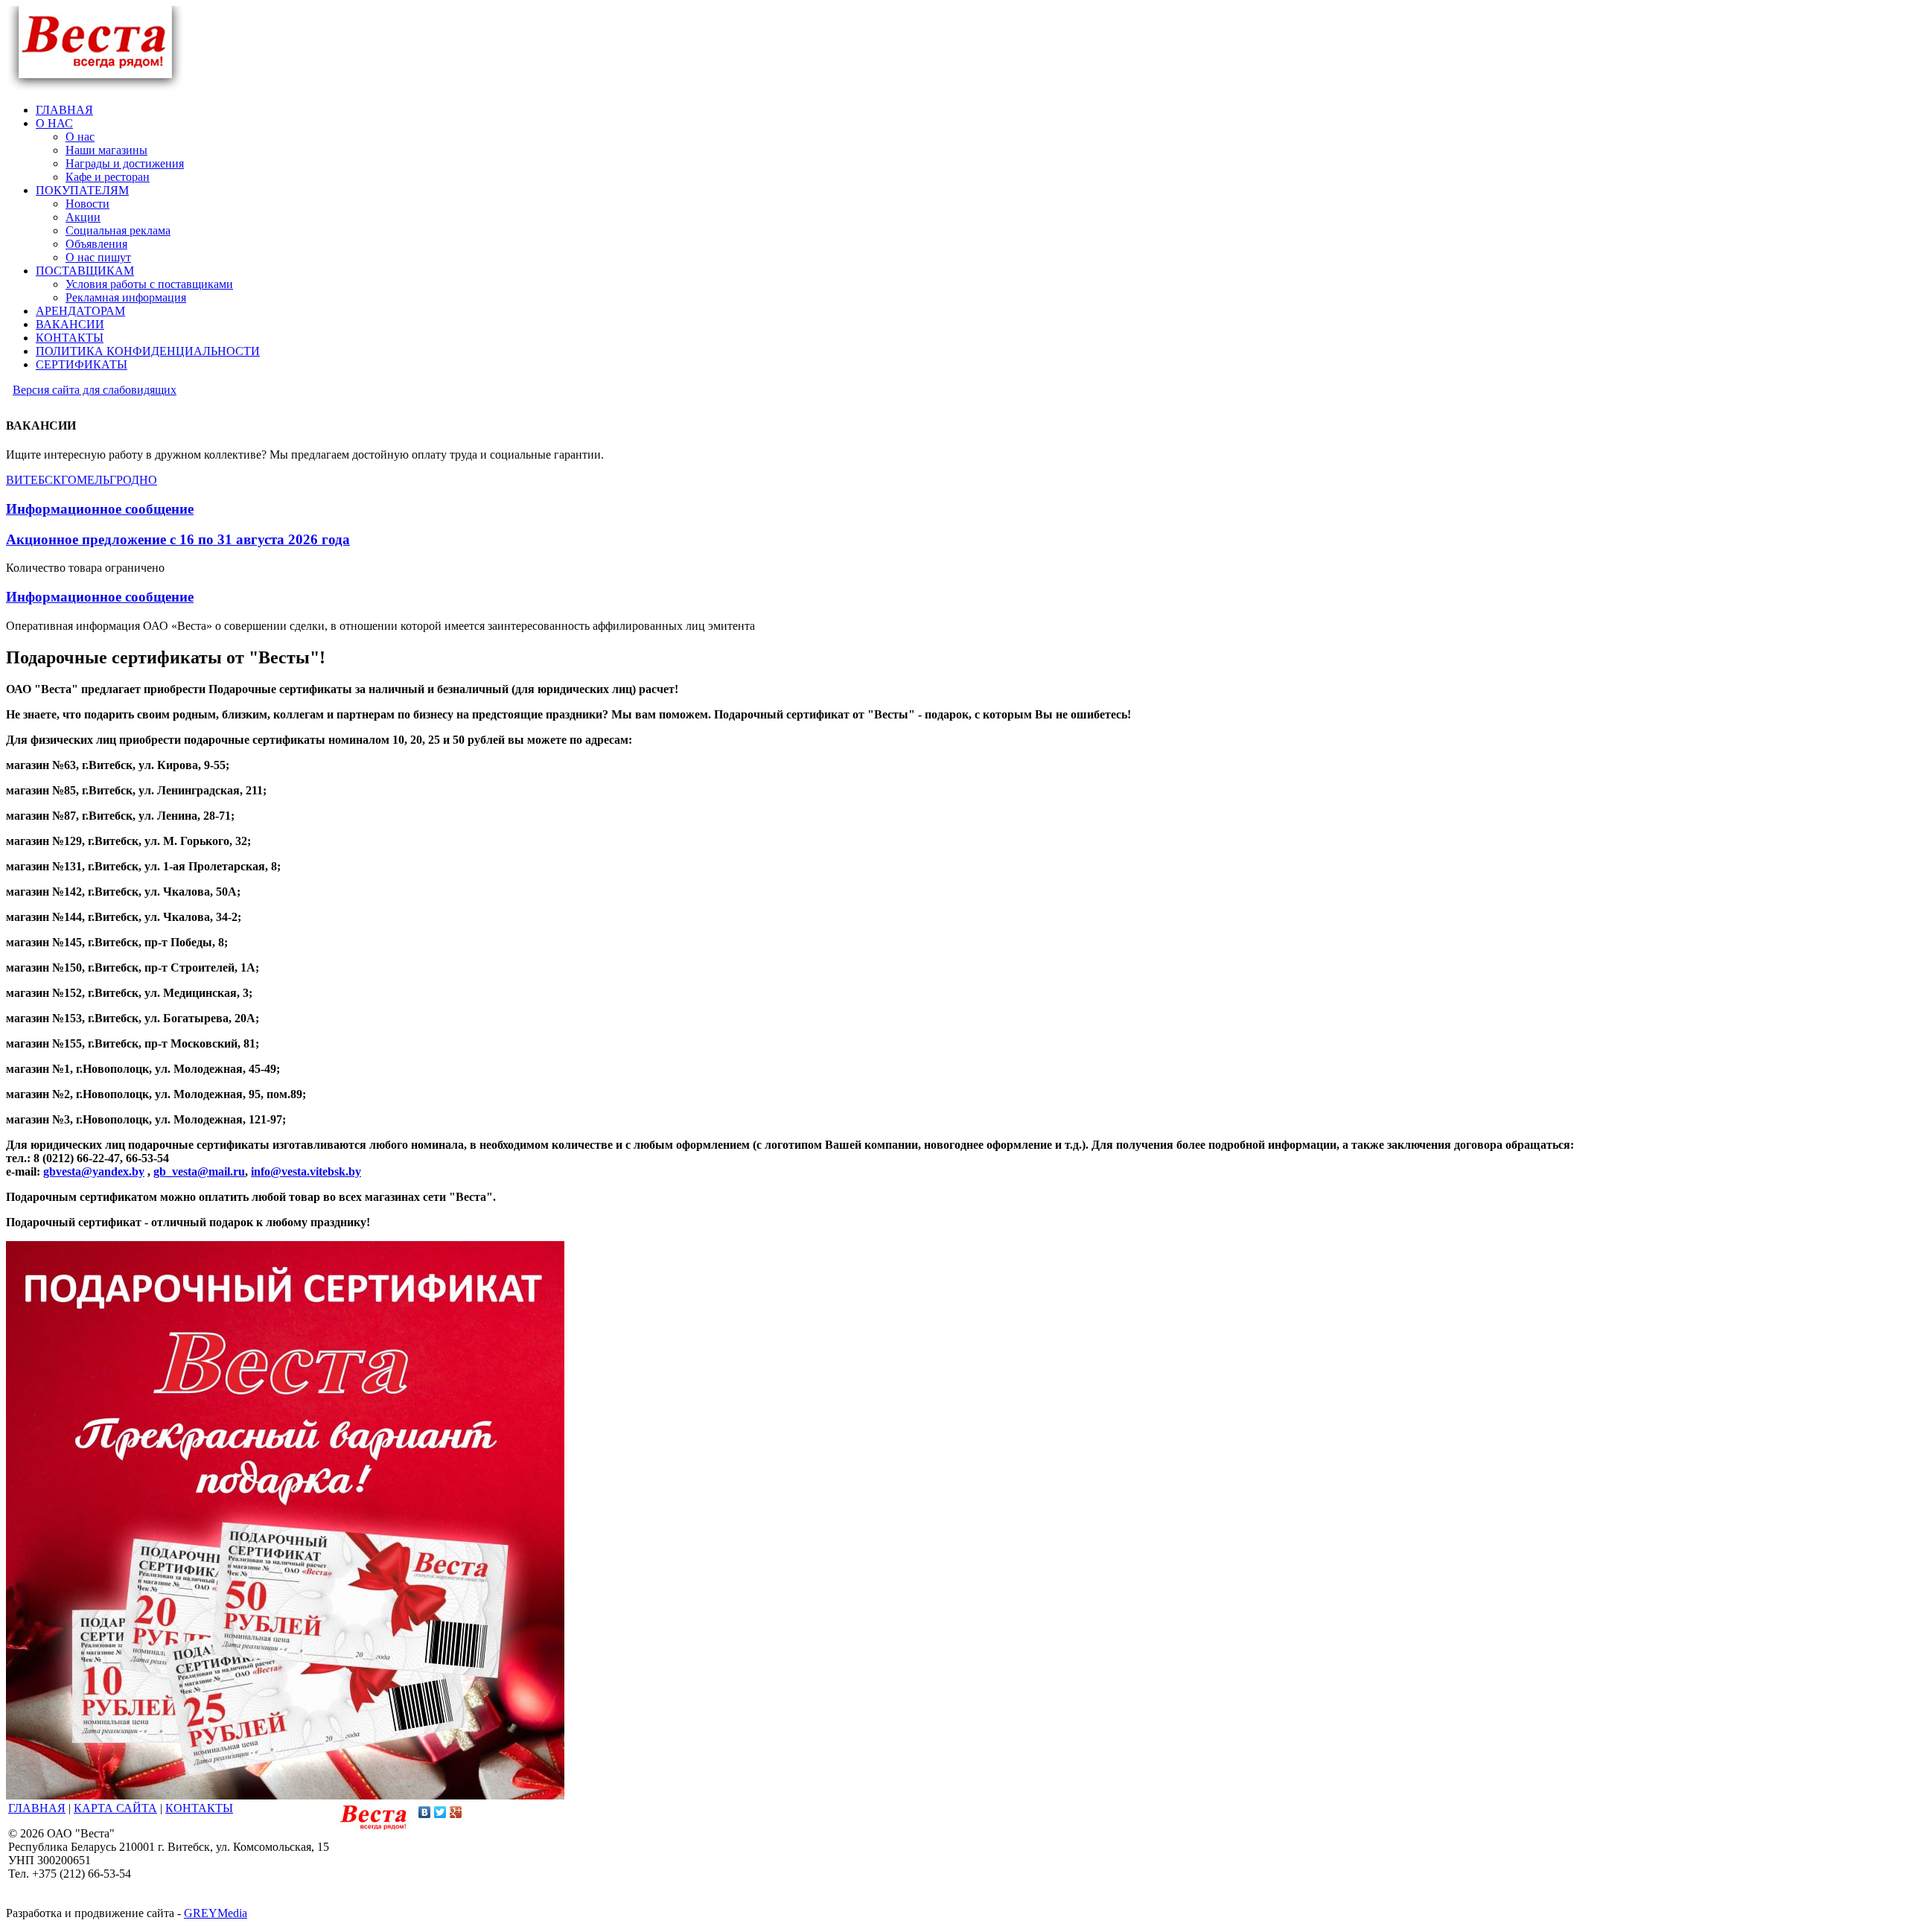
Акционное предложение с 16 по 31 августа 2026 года (178, 539)
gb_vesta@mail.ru (199, 1171)
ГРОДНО (133, 480)
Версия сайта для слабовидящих (95, 390)
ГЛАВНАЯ (37, 1808)
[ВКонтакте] (425, 1812)
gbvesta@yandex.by (94, 1171)
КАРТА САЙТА (115, 1808)
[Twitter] (440, 1812)
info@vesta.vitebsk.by (306, 1171)
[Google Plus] (456, 1812)
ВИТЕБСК (34, 480)
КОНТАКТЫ (199, 1808)
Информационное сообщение (100, 509)
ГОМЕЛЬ (85, 480)
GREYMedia (216, 1913)
